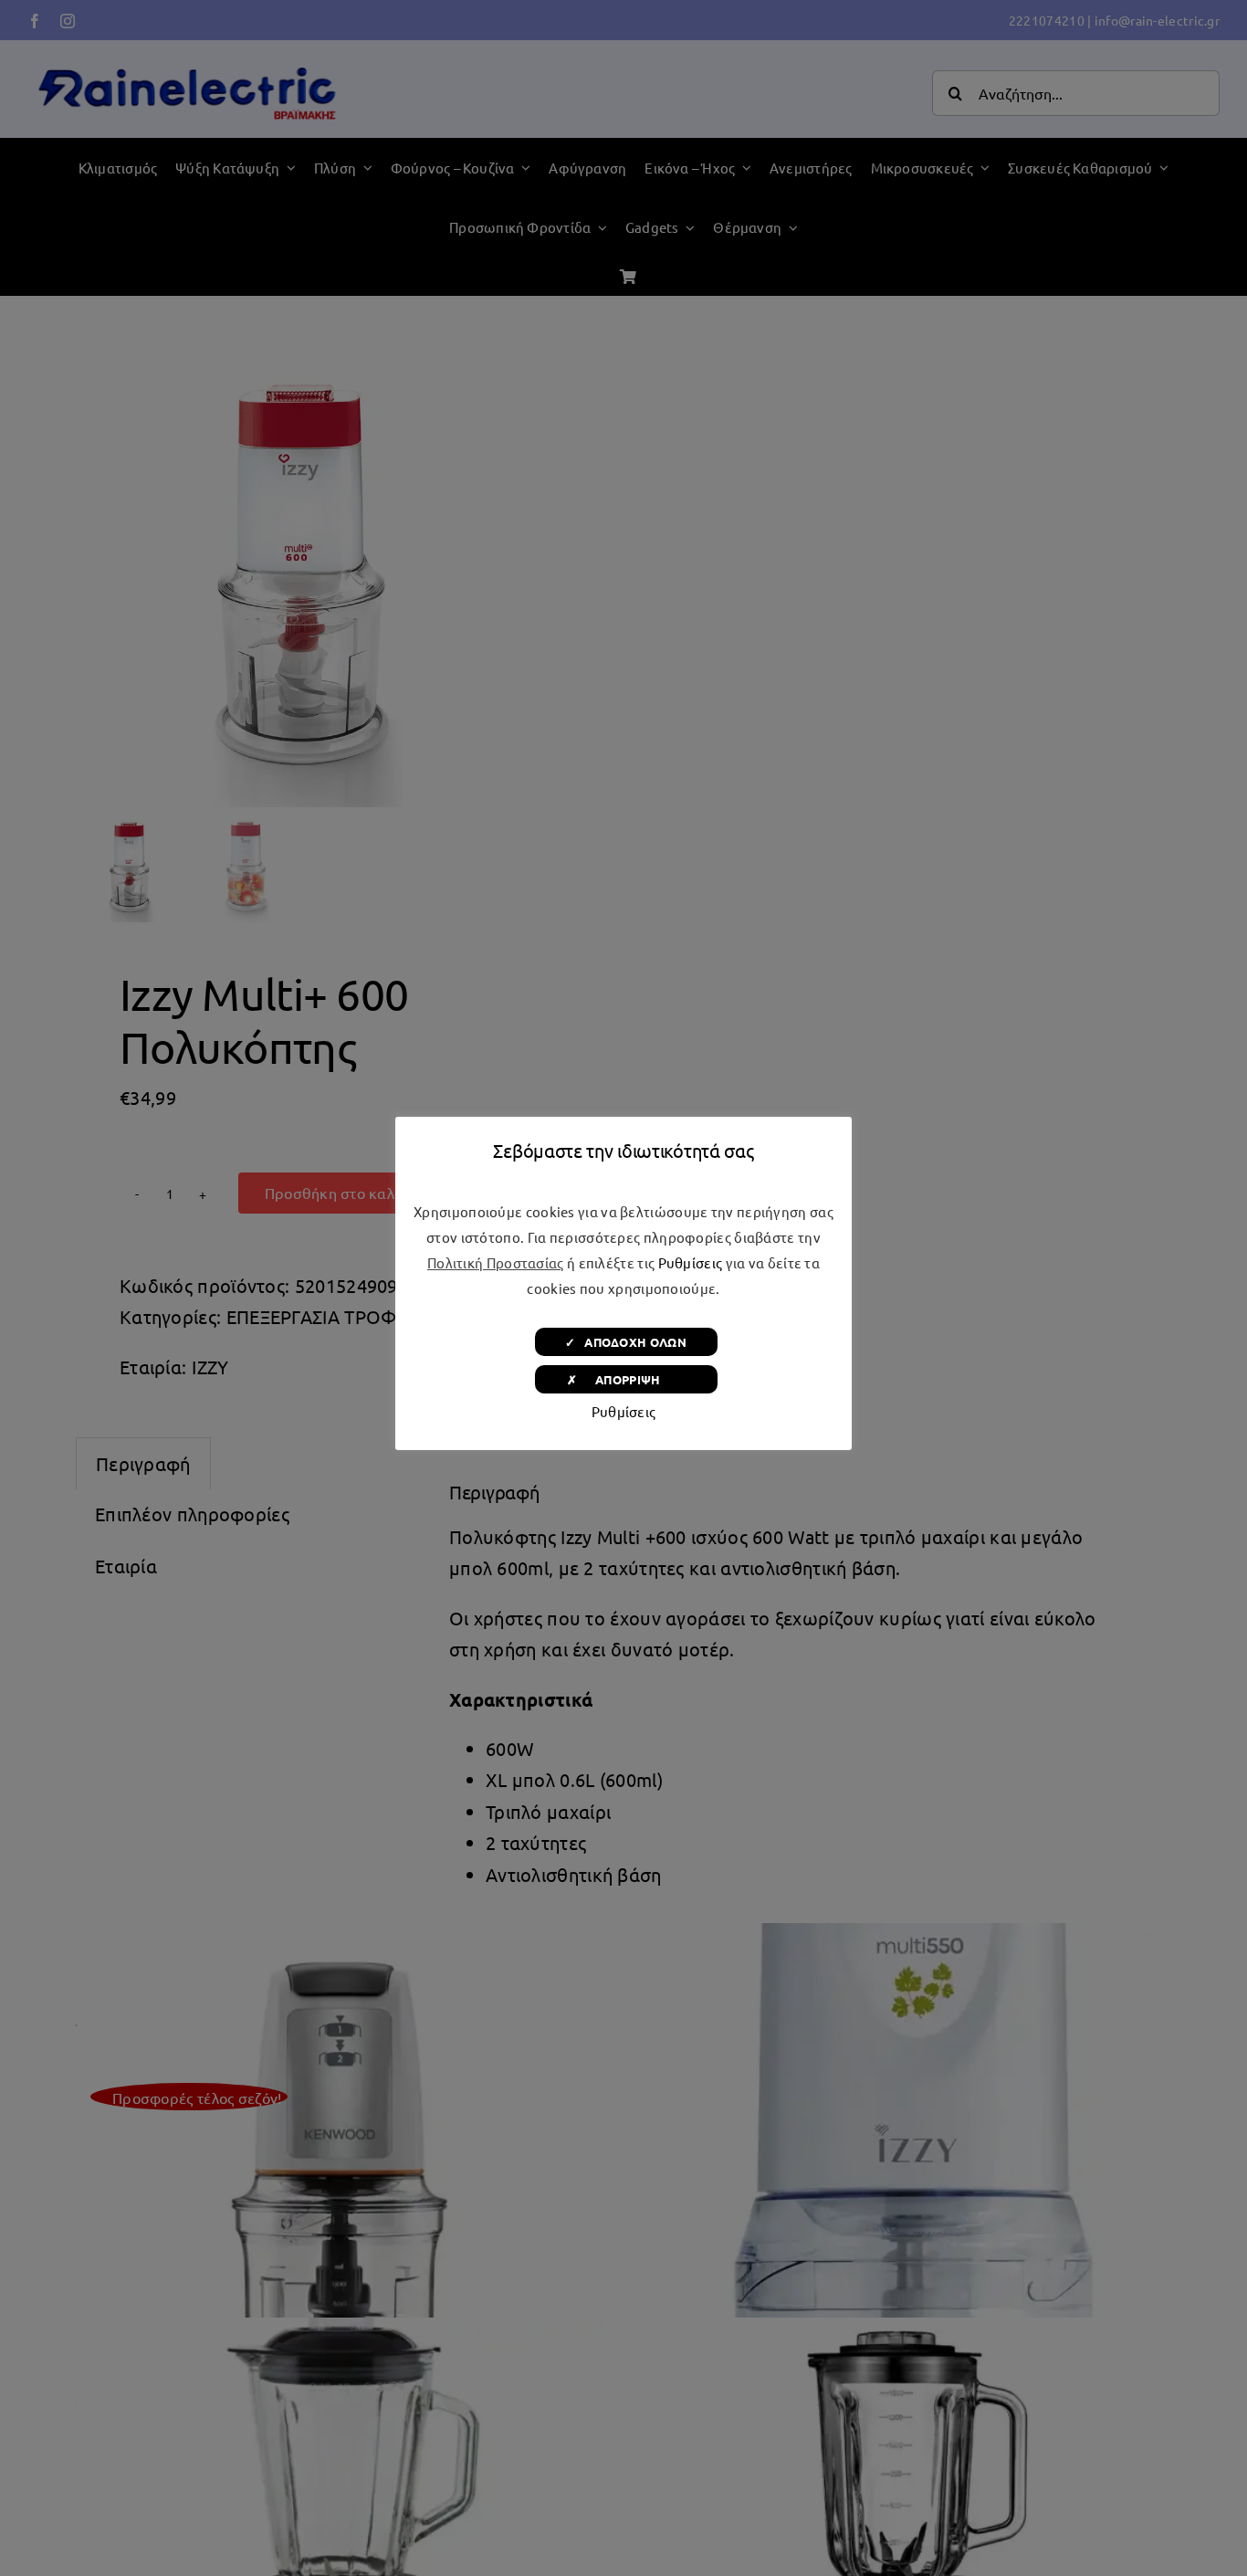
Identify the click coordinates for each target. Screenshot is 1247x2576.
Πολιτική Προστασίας (496, 1262)
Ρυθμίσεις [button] (691, 1262)
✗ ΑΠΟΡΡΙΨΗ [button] (626, 1379)
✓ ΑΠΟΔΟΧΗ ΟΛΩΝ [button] (626, 1342)
